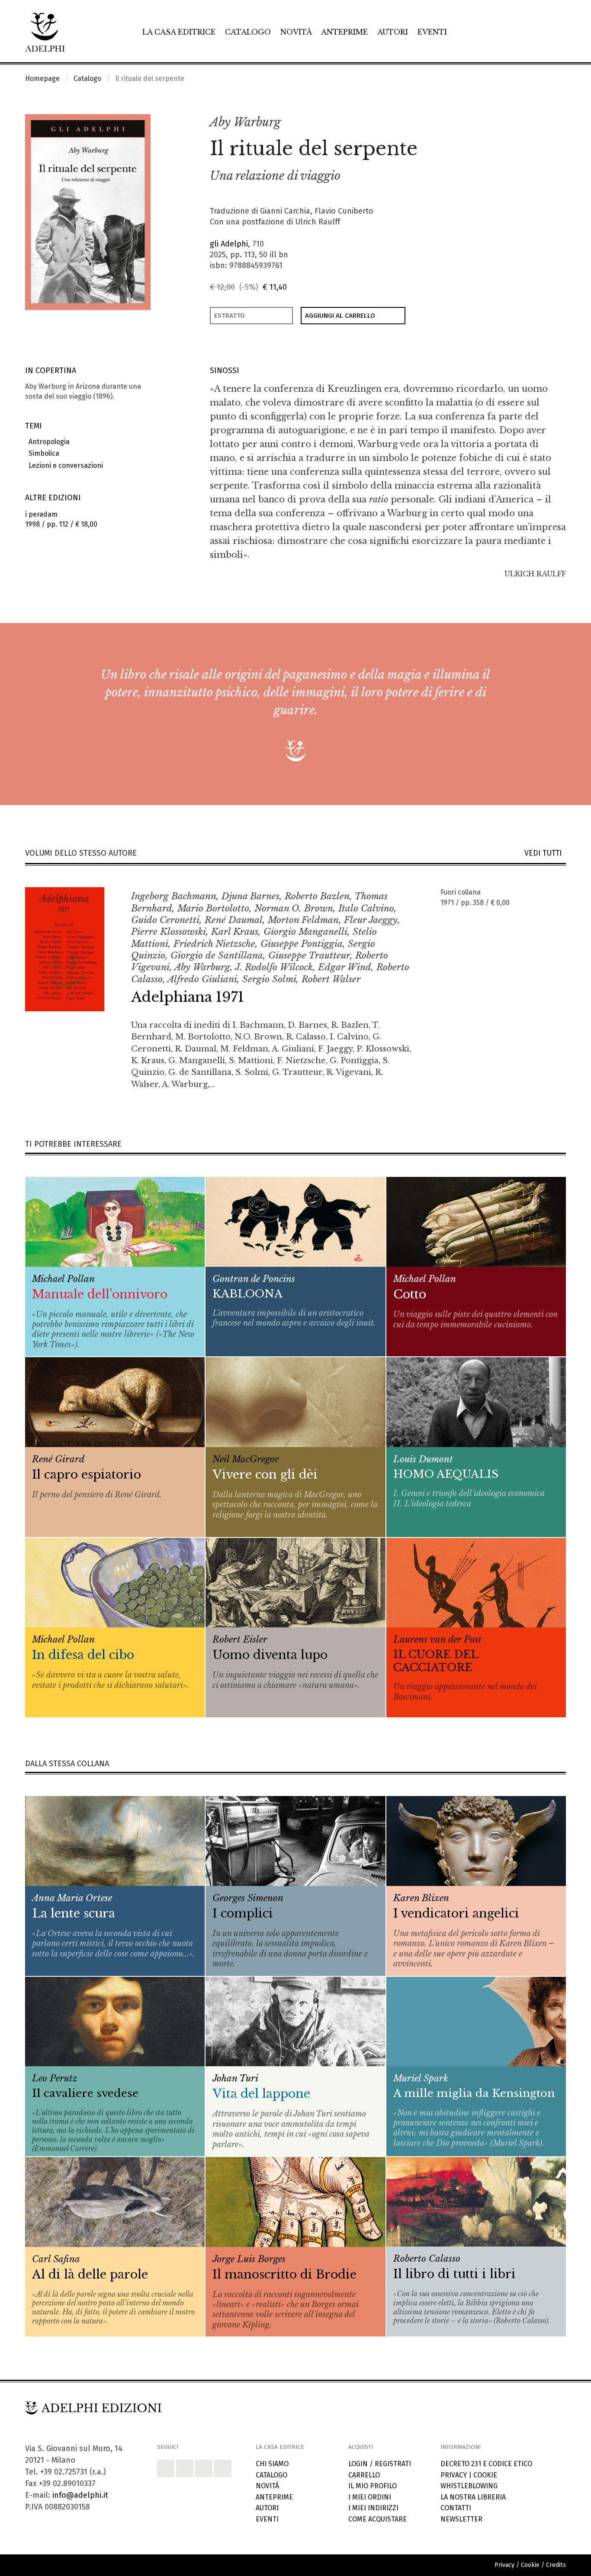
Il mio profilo (373, 2486)
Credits (556, 2565)
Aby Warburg (245, 122)
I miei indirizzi (373, 2508)
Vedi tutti (545, 853)
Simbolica (42, 453)
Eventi (432, 32)
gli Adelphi (229, 244)
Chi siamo (272, 2464)
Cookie (485, 2475)
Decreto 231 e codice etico (486, 2464)
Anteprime (344, 32)
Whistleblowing (469, 2486)
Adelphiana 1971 (188, 997)
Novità (296, 32)
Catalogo (248, 32)
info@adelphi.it (80, 2495)
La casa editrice (179, 32)
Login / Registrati (380, 2464)
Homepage (42, 78)
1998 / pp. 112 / (61, 519)
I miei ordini (370, 2497)
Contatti (456, 2508)
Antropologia (47, 442)
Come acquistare (377, 2519)
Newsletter (461, 2519)
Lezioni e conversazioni (64, 465)
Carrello (364, 2475)
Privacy (454, 2475)
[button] (540, 123)
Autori (393, 32)
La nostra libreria (473, 2497)
